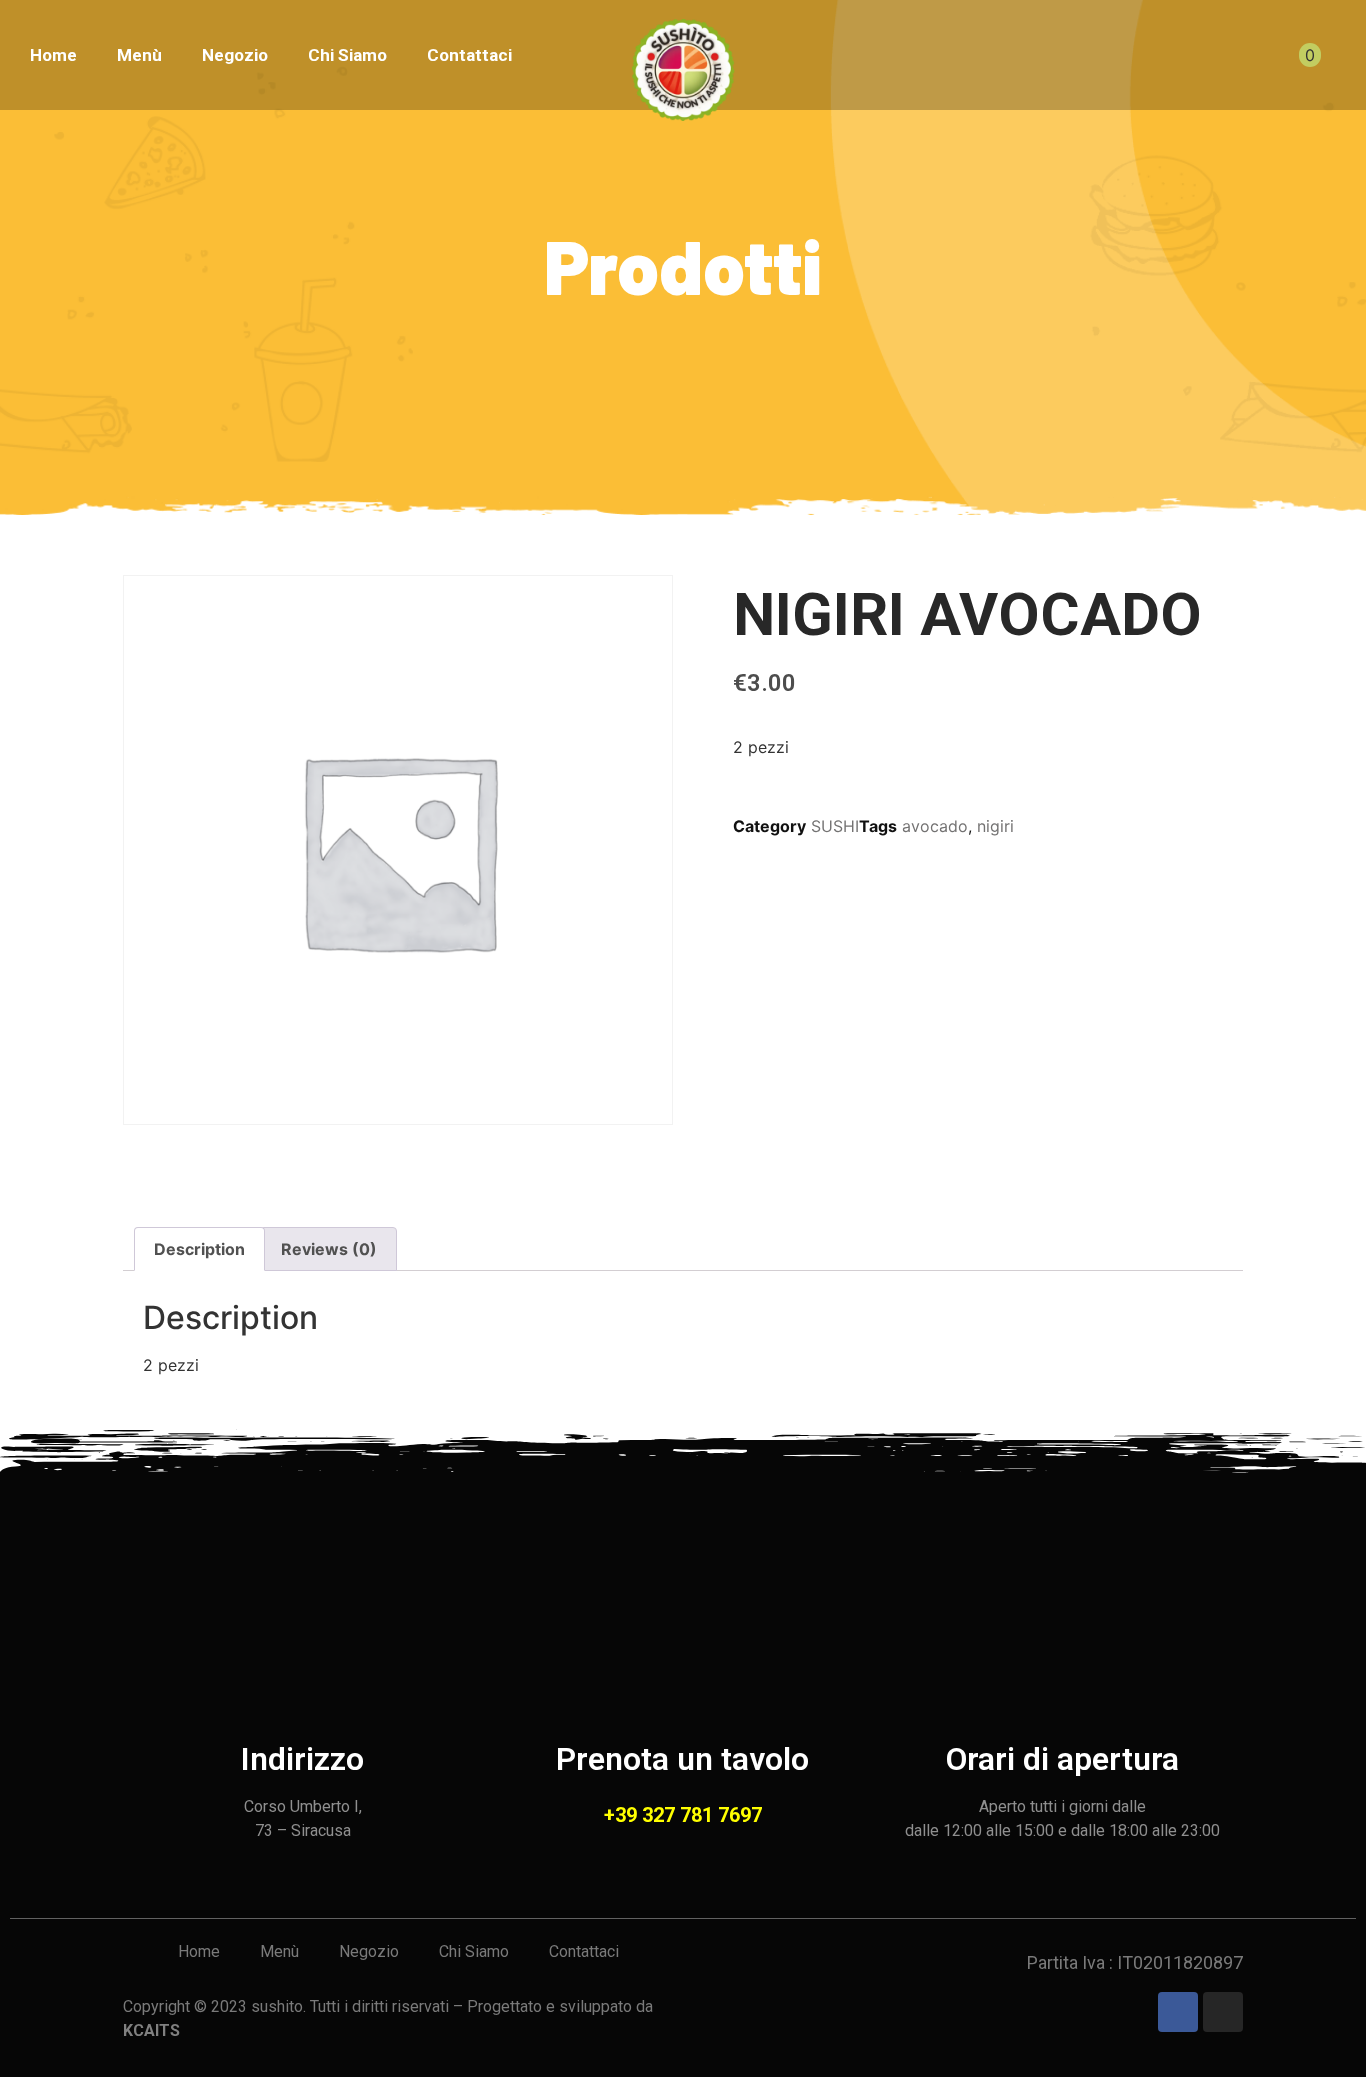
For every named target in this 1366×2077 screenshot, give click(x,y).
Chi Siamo (347, 55)
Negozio (235, 55)
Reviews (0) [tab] (329, 1249)
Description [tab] (199, 1249)
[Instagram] (1223, 2012)
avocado (935, 826)
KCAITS (151, 2030)
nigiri (995, 826)
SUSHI (835, 826)
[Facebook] (1178, 2012)
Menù (139, 55)
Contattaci (469, 55)
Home (53, 55)
